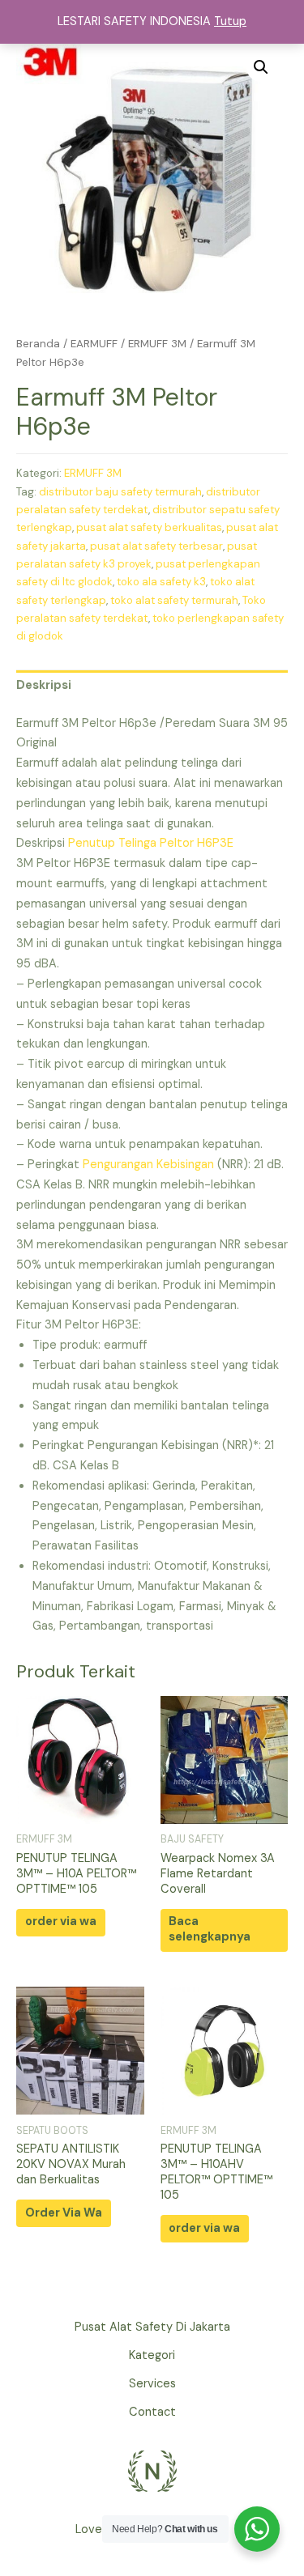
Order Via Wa (64, 2213)
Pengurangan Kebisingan (148, 1165)
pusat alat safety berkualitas (149, 527)
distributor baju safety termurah (120, 492)
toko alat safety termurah (174, 600)
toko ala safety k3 (161, 582)
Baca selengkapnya (210, 1929)
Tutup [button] (230, 21)
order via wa (61, 1921)
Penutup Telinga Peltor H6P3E (151, 843)
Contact (152, 2412)
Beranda (38, 344)
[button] (261, 67)
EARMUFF (94, 344)
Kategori (152, 2355)
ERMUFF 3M (157, 344)
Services (152, 2384)
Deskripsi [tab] (44, 685)
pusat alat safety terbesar (156, 546)
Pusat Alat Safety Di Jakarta (152, 2327)
